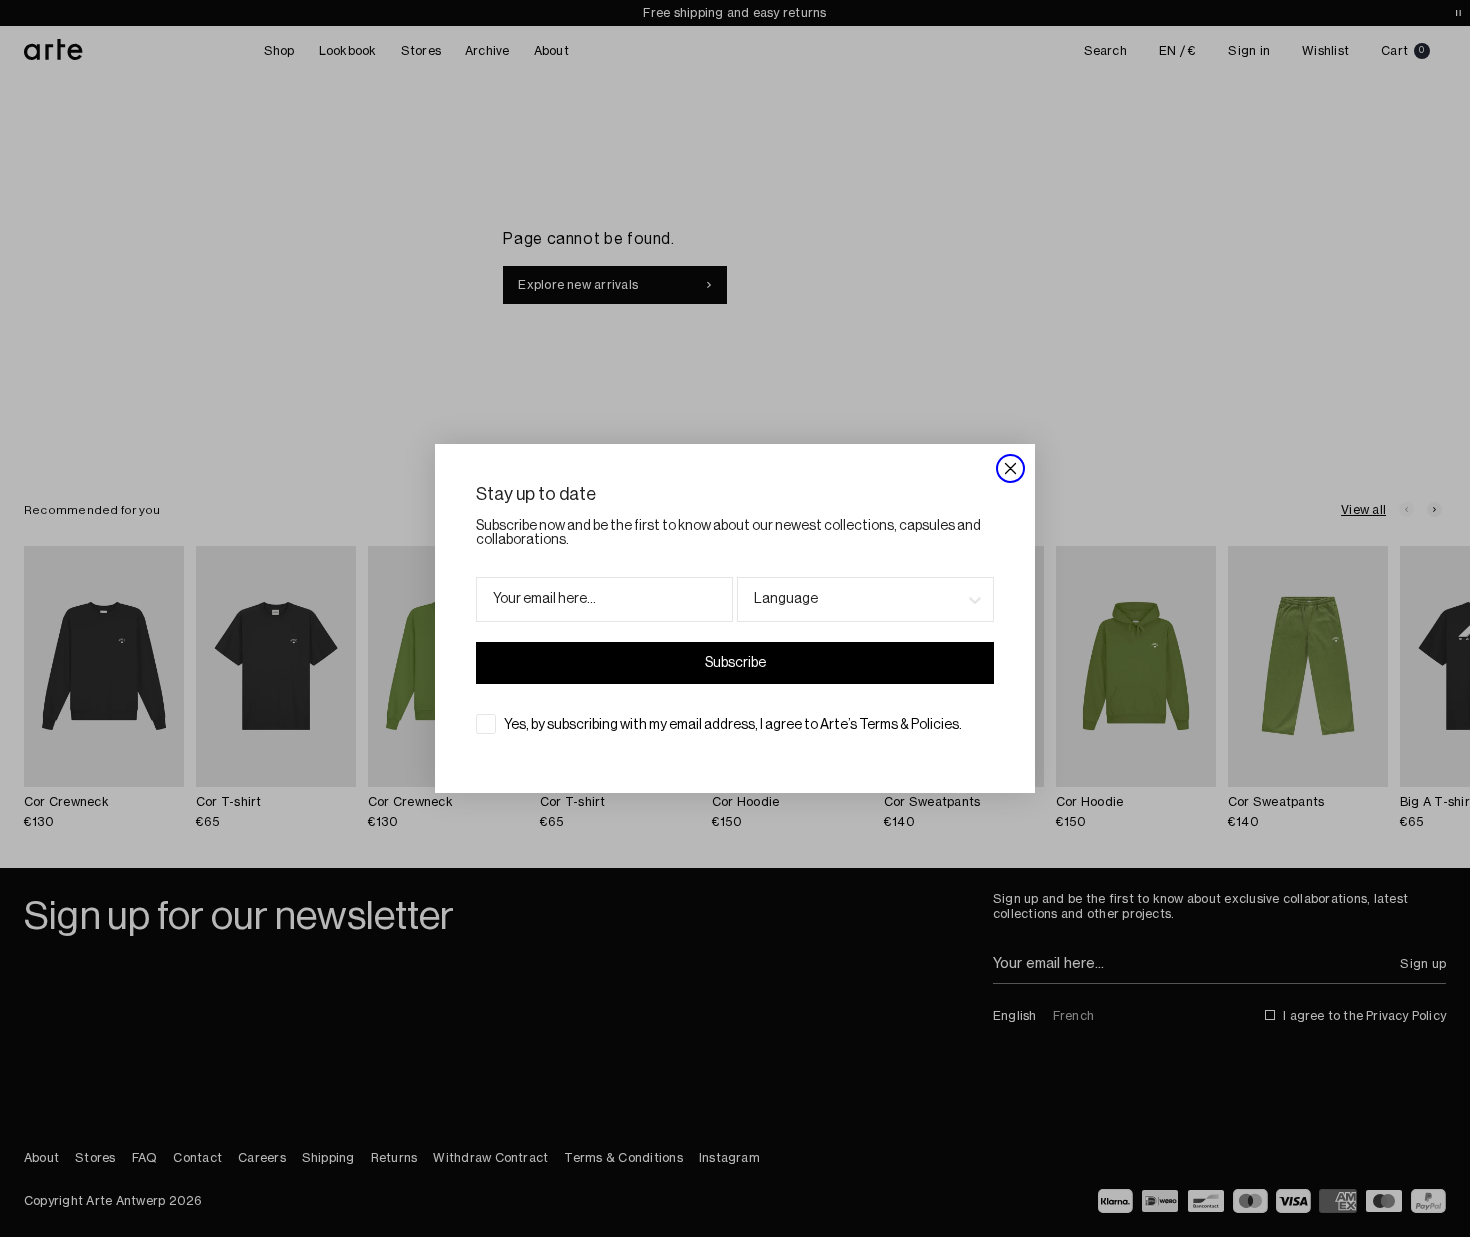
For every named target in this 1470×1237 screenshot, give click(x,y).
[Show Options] (975, 599)
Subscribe (735, 663)
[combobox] (859, 599)
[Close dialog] (1010, 468)
